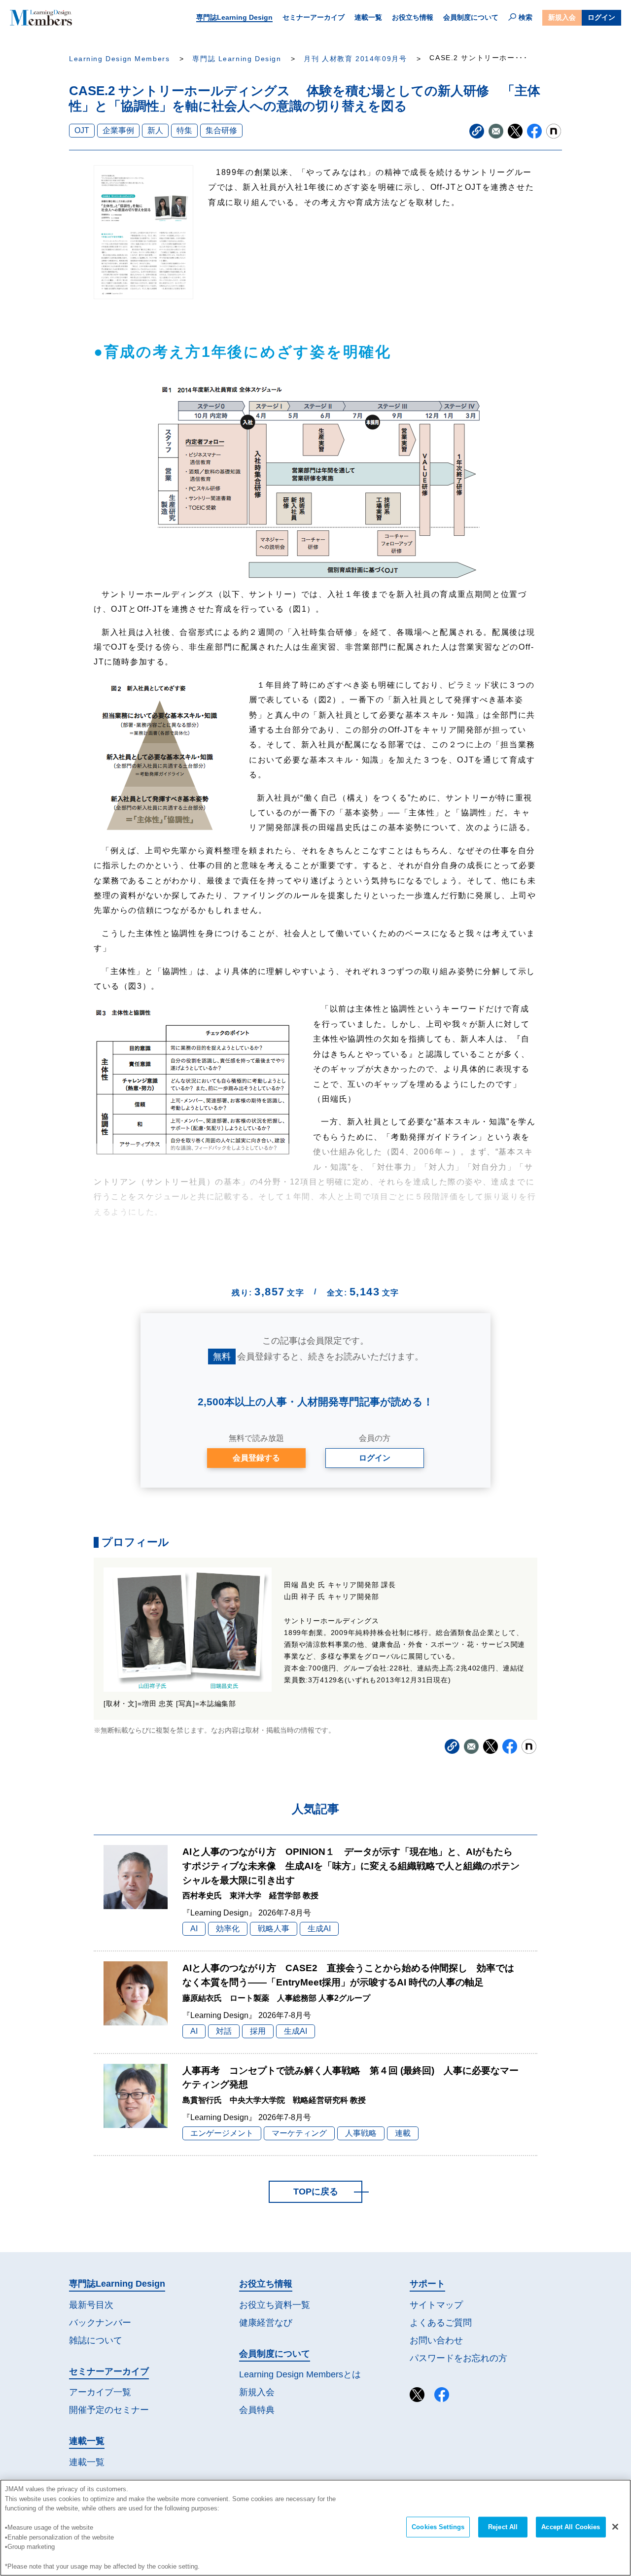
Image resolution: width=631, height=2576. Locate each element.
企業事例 (118, 130)
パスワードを (458, 2358)
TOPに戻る (316, 2192)
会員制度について (471, 17)
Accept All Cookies (571, 2527)
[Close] (615, 2527)
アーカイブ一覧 (100, 2392)
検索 (526, 17)
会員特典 (257, 2410)
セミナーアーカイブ (314, 17)
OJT (82, 130)
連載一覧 (368, 17)
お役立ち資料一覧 (275, 2305)
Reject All (503, 2527)
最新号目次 (91, 2305)
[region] (315, 2528)
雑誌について (96, 2340)
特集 (184, 130)
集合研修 (221, 130)
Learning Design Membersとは (300, 2374)
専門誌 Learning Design (237, 59)
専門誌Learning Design (234, 17)
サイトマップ (436, 2305)
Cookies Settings (438, 2527)
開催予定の (109, 2410)
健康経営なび (266, 2323)
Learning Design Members (119, 59)
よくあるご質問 (441, 2323)
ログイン (601, 17)
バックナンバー (100, 2323)
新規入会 (562, 17)
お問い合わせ (436, 2340)
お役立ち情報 (413, 17)
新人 (155, 130)
